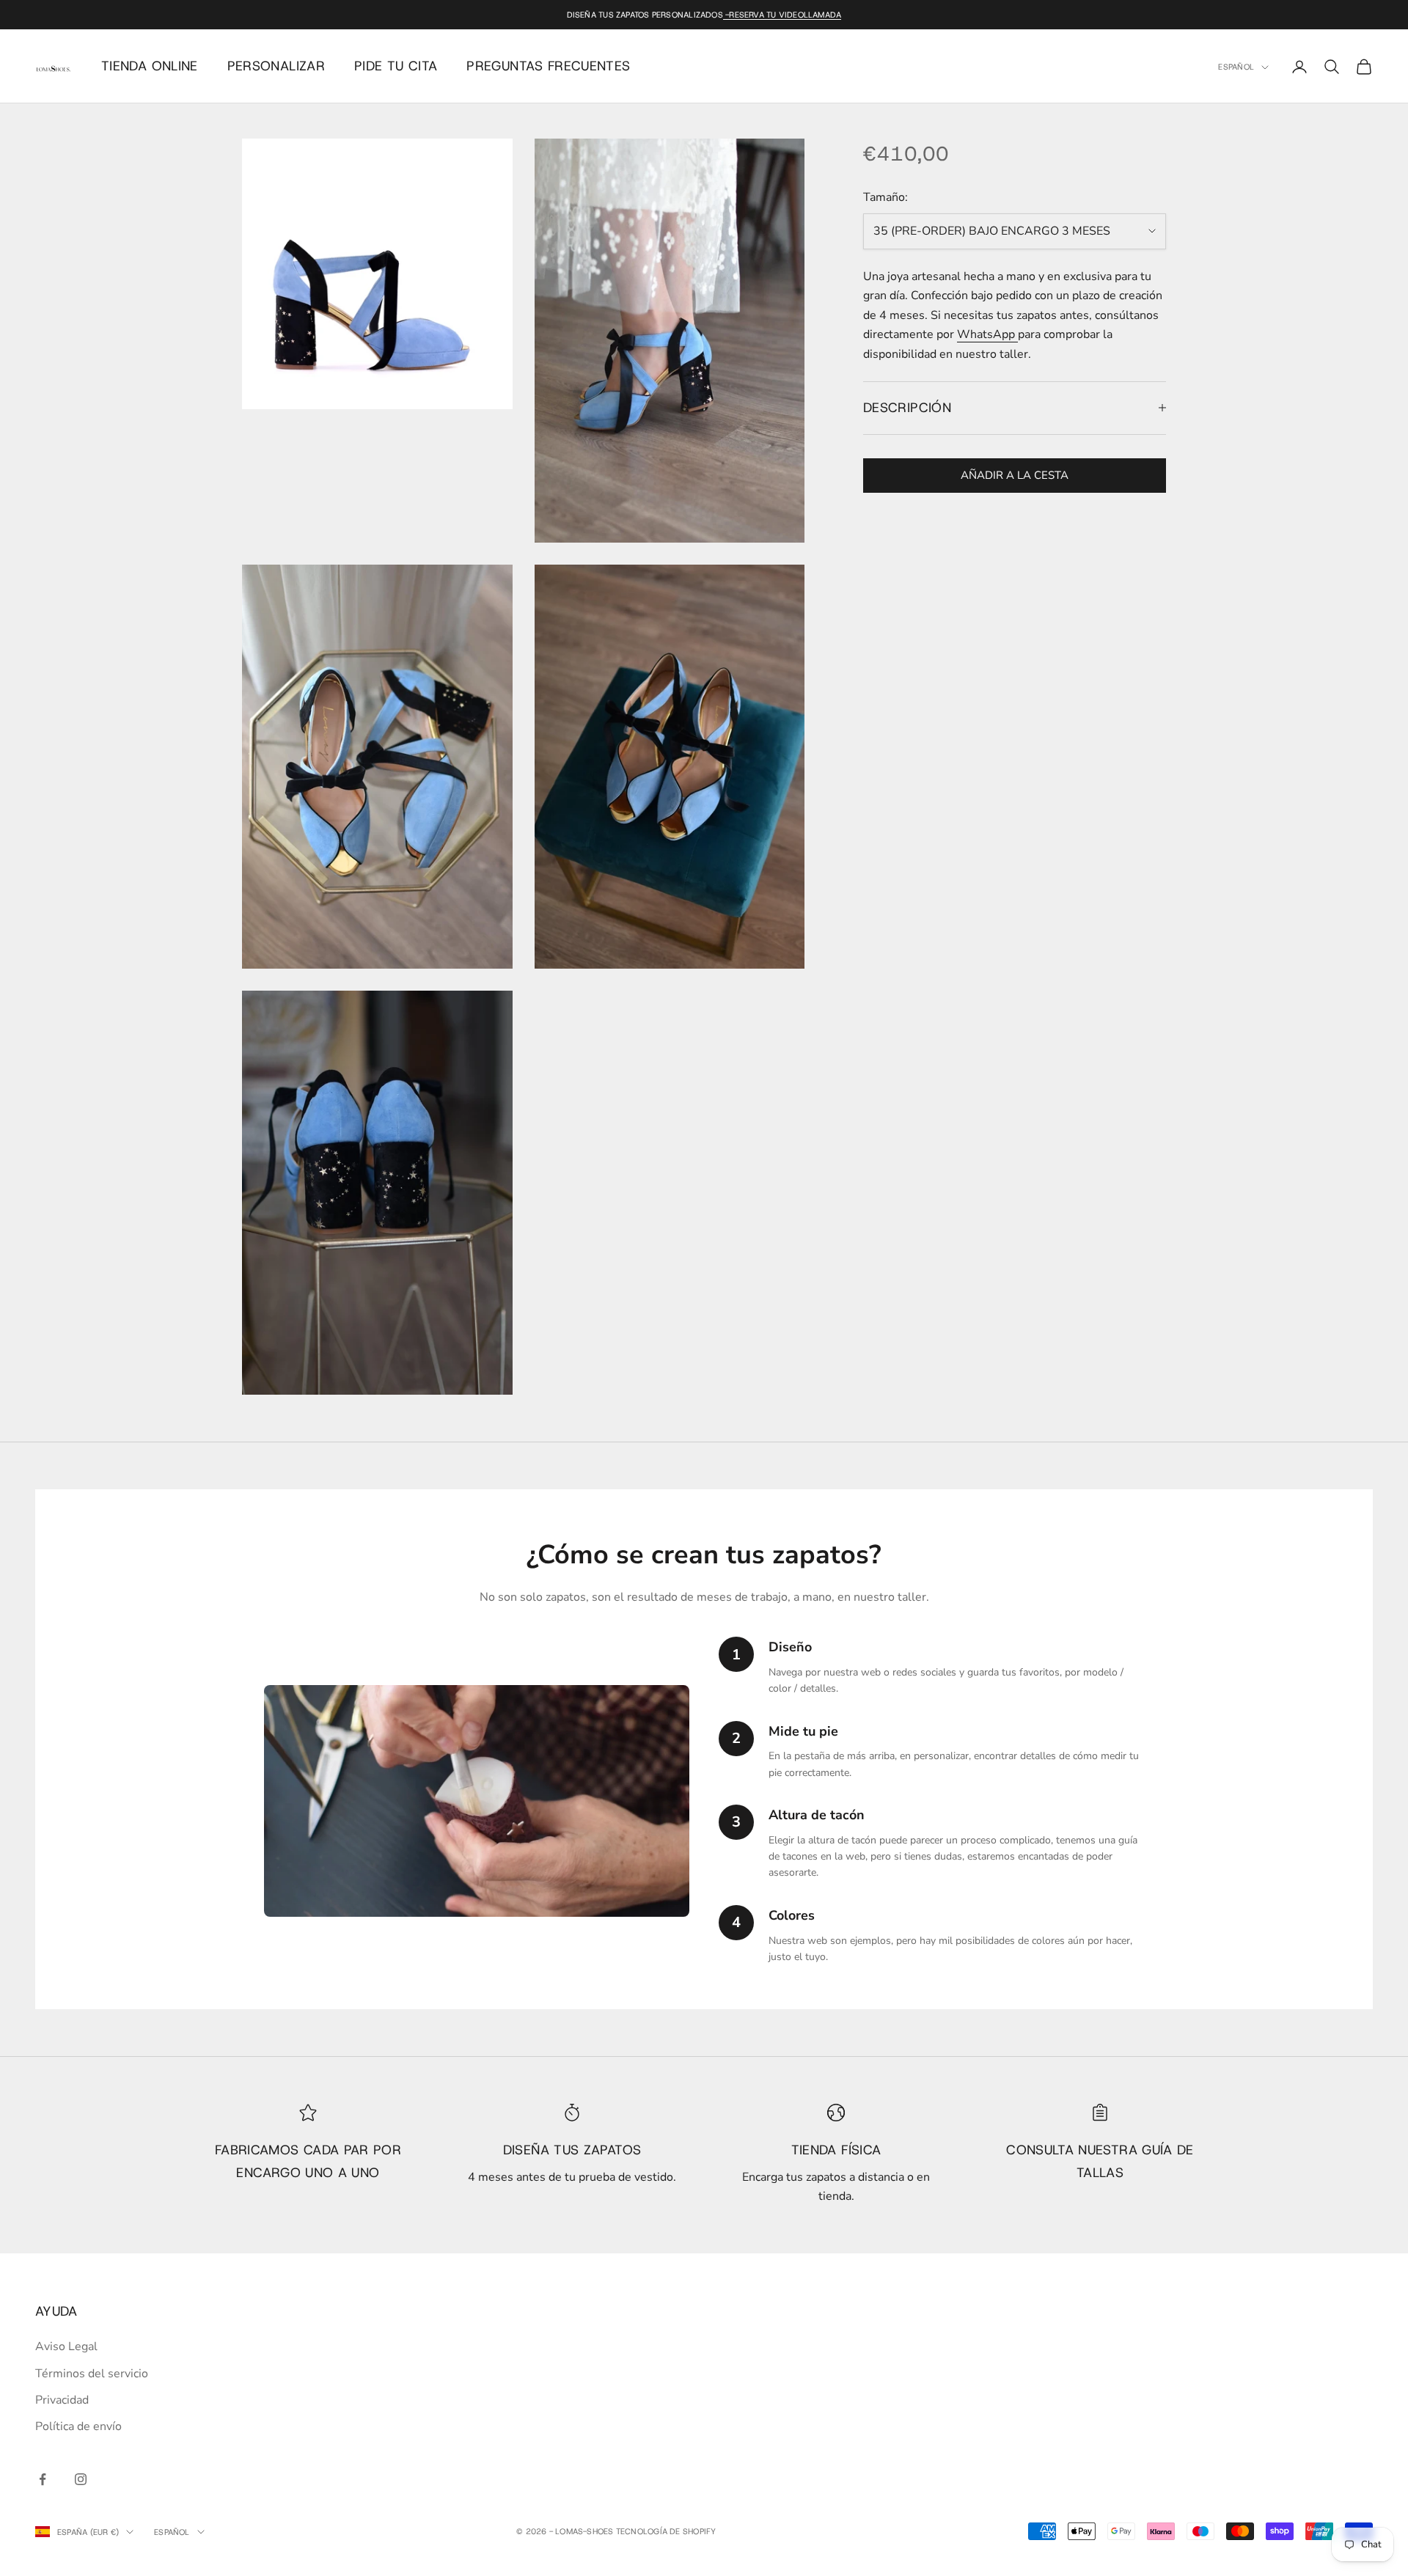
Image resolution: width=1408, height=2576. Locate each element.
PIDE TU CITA (396, 66)
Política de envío (78, 2426)
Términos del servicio (92, 2374)
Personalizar (276, 66)
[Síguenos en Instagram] (81, 2479)
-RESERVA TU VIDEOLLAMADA (782, 15)
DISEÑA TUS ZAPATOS (572, 2150)
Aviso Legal (66, 2346)
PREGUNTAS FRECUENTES (548, 66)
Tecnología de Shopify (666, 2531)
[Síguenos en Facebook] (43, 2479)
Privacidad (62, 2400)
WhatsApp (987, 334)
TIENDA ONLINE (150, 66)
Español (1236, 67)
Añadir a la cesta (1015, 475)
